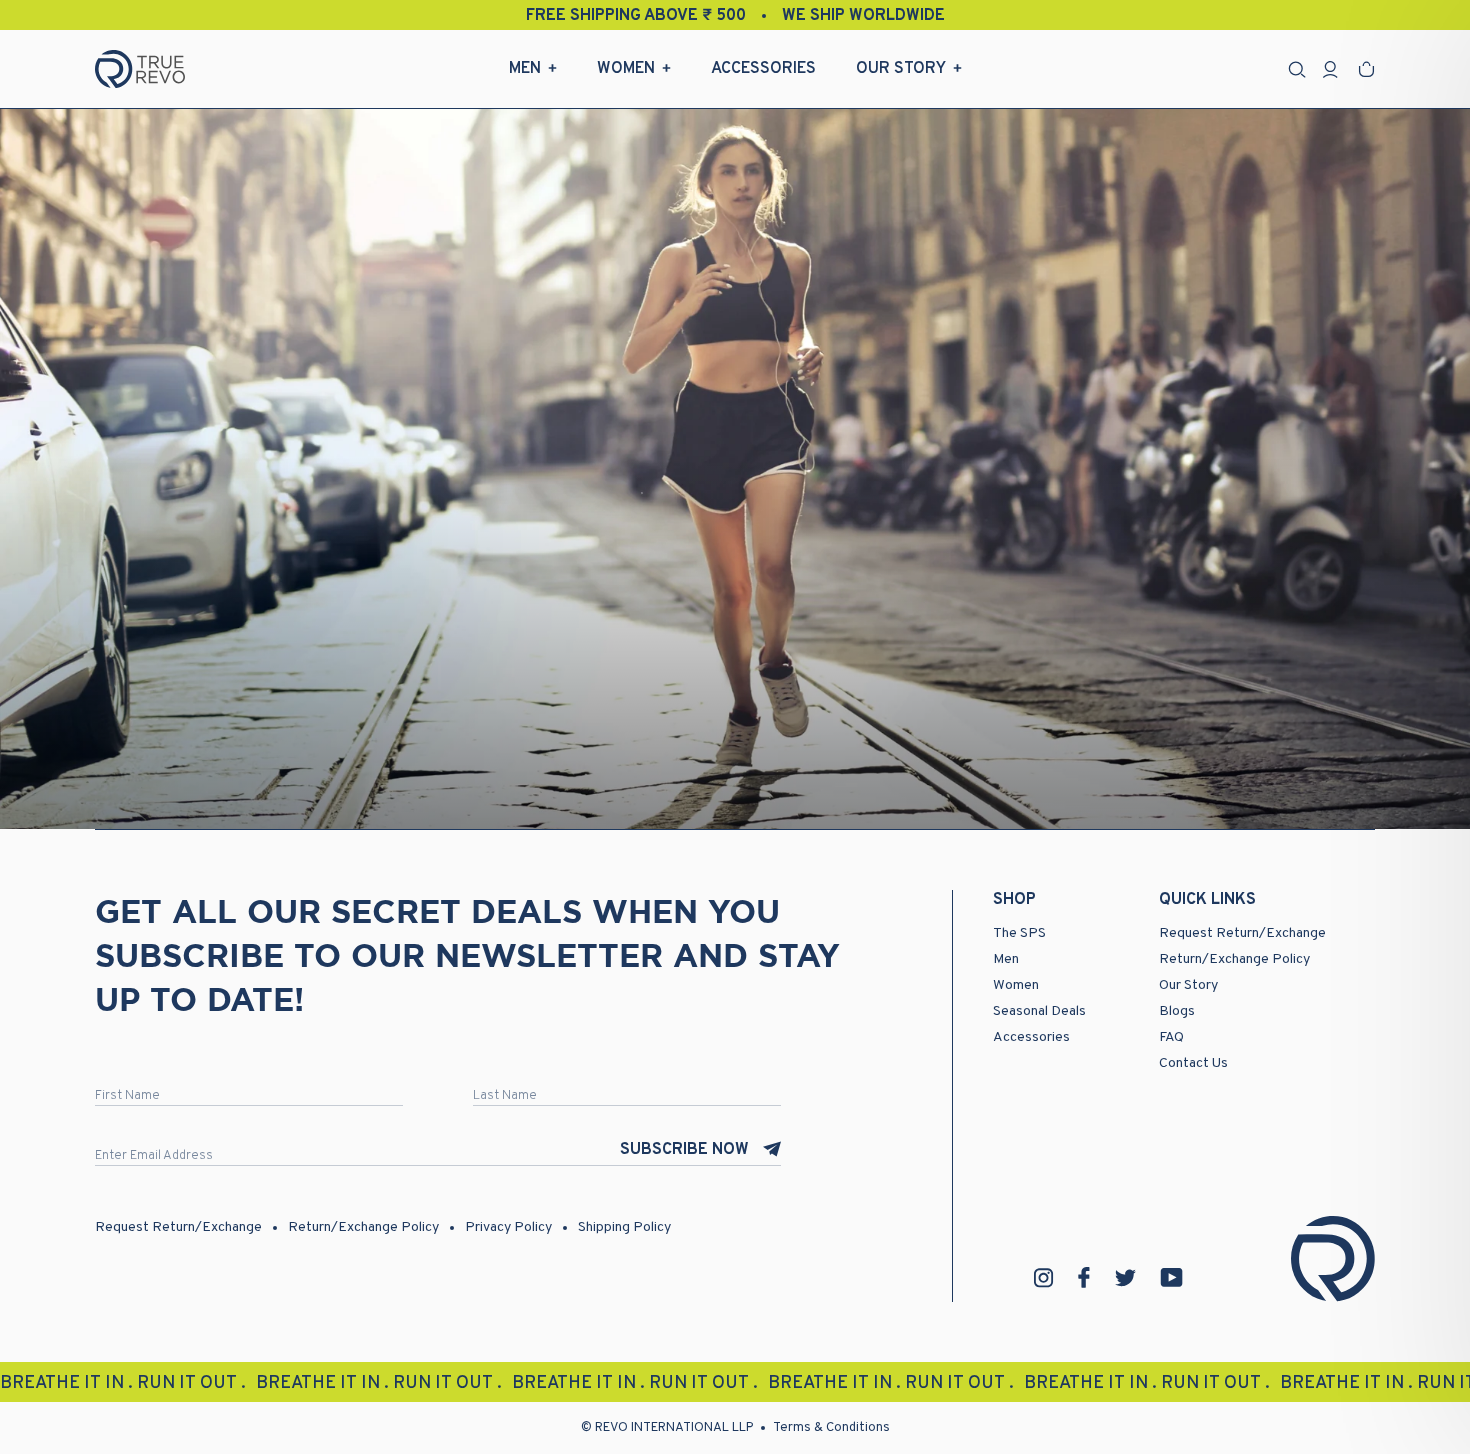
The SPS (1019, 933)
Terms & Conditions (831, 1428)
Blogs (1177, 1011)
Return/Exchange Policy (1234, 959)
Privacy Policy (508, 1227)
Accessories (763, 69)
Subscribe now (684, 1150)
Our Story (901, 69)
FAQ (1171, 1037)
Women (626, 69)
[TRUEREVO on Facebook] (1084, 1277)
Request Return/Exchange (1242, 933)
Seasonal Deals (1039, 1011)
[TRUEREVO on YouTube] (1172, 1277)
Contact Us (1193, 1063)
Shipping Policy (624, 1227)
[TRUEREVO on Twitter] (1125, 1278)
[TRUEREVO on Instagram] (1044, 1278)
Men (525, 69)
